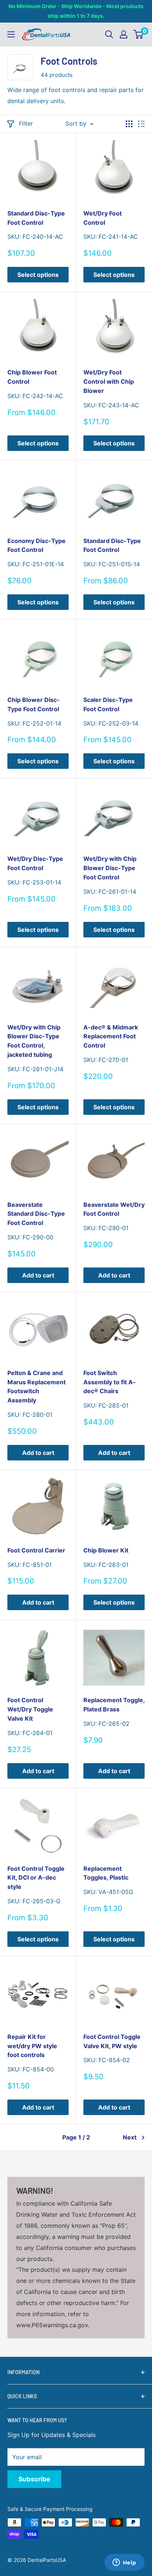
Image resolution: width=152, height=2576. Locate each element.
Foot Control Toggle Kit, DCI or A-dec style (36, 1878)
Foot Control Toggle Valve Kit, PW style (112, 2041)
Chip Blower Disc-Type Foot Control (34, 704)
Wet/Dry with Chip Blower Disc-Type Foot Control (110, 868)
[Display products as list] (141, 124)
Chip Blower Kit (106, 1550)
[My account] (124, 34)
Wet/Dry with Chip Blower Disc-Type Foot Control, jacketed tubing (34, 1041)
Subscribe (34, 2479)
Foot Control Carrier (36, 1550)
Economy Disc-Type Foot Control (37, 545)
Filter (26, 123)
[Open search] (109, 34)
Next (130, 2137)
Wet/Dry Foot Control (103, 218)
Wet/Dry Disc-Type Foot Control (35, 863)
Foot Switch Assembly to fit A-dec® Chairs (110, 1382)
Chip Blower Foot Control (32, 377)
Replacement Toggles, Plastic (106, 1873)
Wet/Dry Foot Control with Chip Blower (109, 381)
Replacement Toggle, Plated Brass (114, 1705)
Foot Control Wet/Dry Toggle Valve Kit (30, 1709)
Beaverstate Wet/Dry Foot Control (114, 1209)
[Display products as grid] (129, 124)
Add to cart (38, 1275)
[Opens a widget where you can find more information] (124, 2563)
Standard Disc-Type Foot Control (36, 218)
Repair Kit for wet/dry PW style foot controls (32, 2046)
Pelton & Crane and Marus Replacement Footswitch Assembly (37, 1387)
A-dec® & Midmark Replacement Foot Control (111, 1036)
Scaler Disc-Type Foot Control (108, 704)
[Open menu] (11, 34)
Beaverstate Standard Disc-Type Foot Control (36, 1214)
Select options (38, 275)
